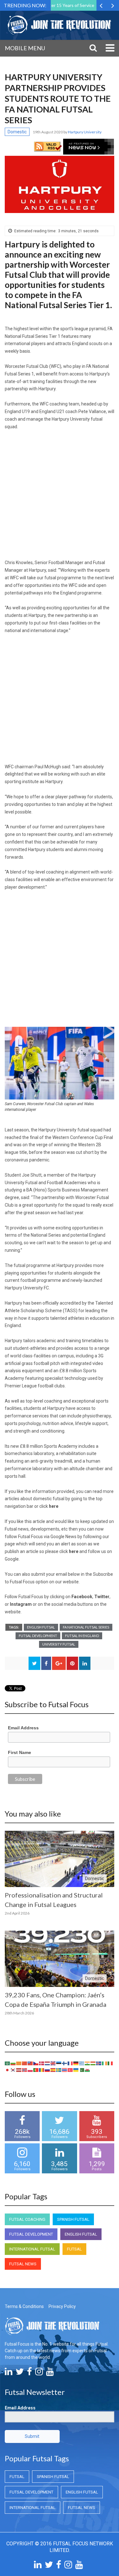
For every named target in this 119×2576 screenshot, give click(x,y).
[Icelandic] (99, 2063)
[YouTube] (50, 2373)
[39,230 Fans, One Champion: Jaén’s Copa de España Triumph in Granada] (60, 1959)
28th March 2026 (19, 2013)
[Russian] (48, 2070)
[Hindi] (88, 2063)
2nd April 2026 (17, 1913)
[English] (53, 2063)
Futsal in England (82, 1636)
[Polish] (30, 2070)
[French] (70, 2063)
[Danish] (42, 2063)
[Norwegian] (25, 2070)
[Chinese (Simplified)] (25, 2063)
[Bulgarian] (13, 2063)
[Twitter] (20, 2373)
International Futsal (32, 2249)
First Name (20, 1752)
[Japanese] (8, 2070)
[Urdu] (82, 2070)
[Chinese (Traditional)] (30, 2063)
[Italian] (110, 2063)
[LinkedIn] (9, 2373)
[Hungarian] (93, 2063)
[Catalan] (19, 2063)
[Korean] (13, 2070)
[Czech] (36, 2063)
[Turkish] (70, 2070)
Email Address (23, 1728)
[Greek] (82, 2063)
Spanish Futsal (73, 2219)
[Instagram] (39, 2373)
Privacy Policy (62, 2306)
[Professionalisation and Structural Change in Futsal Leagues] (60, 1859)
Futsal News (23, 2264)
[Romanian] (42, 2070)
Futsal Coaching (27, 2219)
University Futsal (59, 1644)
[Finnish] (65, 2063)
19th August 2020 (48, 132)
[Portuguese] (36, 2070)
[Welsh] (88, 2070)
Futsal (74, 2249)
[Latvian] (19, 2070)
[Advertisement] (60, 497)
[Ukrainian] (76, 2070)
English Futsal (41, 1627)
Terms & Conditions (24, 2306)
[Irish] (105, 2063)
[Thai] (65, 2070)
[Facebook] (30, 2373)
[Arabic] (8, 2063)
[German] (76, 2063)
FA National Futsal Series (86, 1627)
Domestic (17, 132)
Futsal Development (38, 1636)
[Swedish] (59, 2070)
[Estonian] (59, 2063)
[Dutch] (48, 2063)
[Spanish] (53, 2070)
